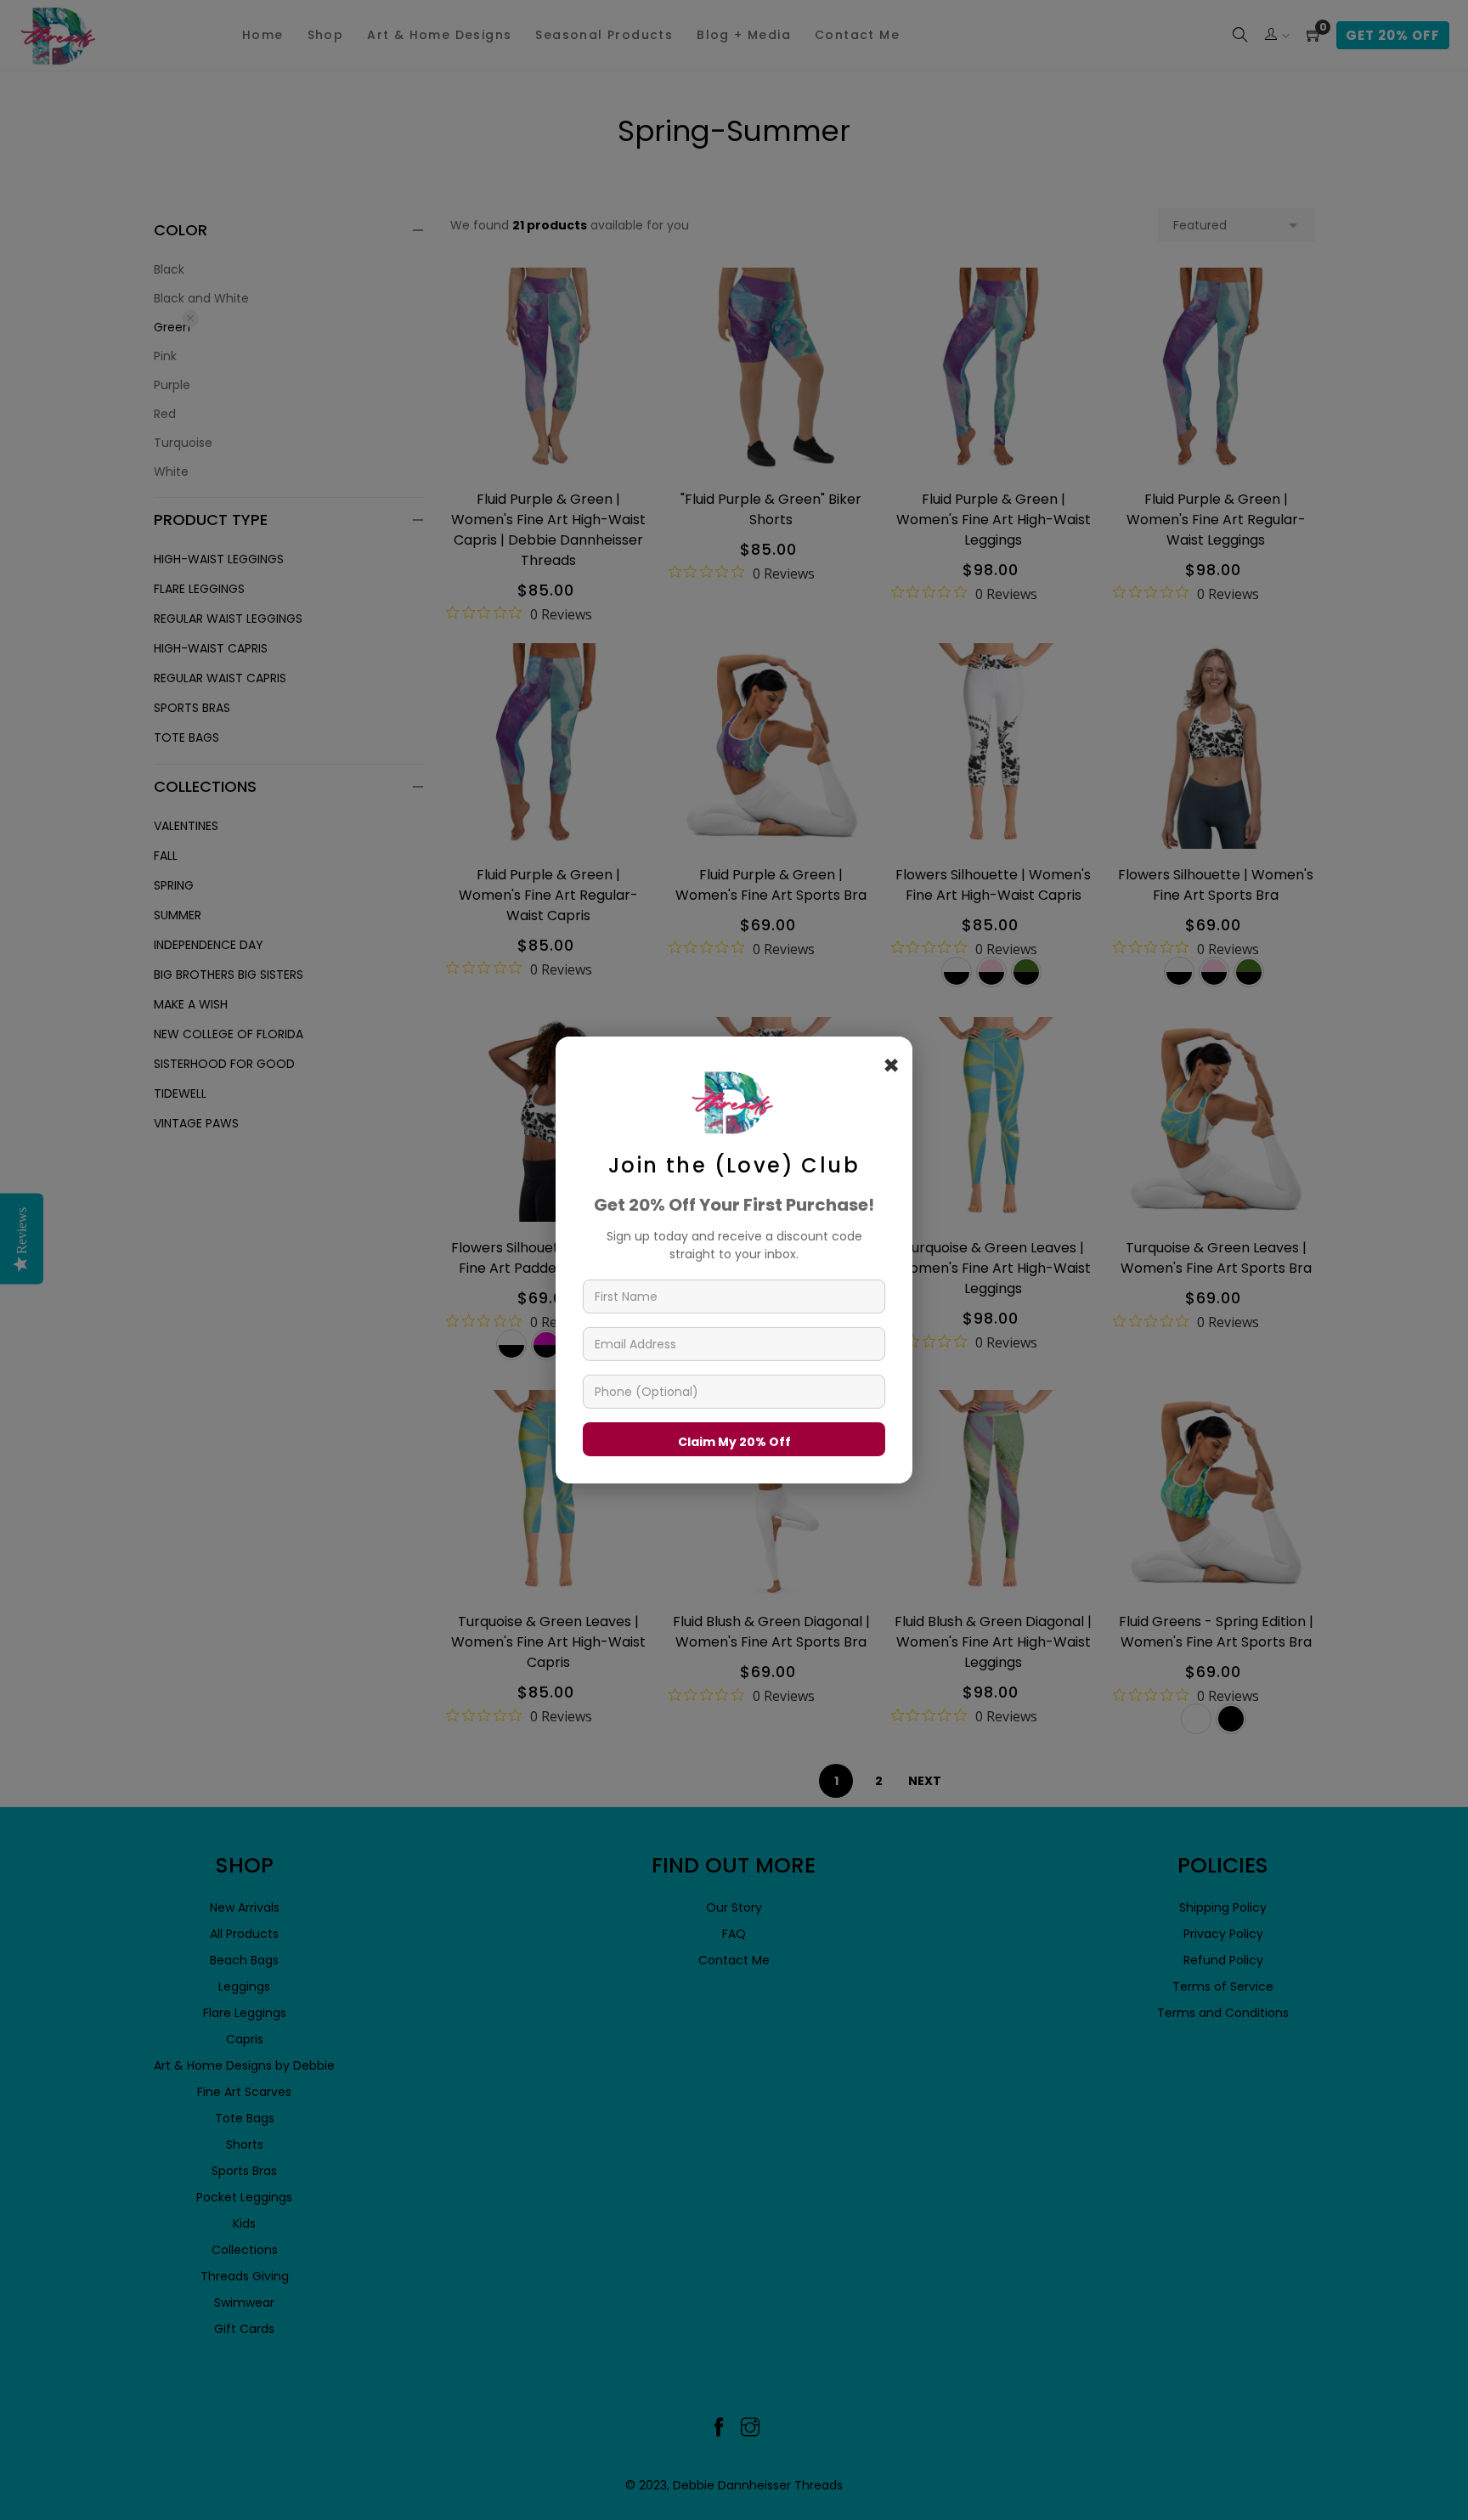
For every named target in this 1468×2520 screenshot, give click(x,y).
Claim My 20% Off (734, 1442)
